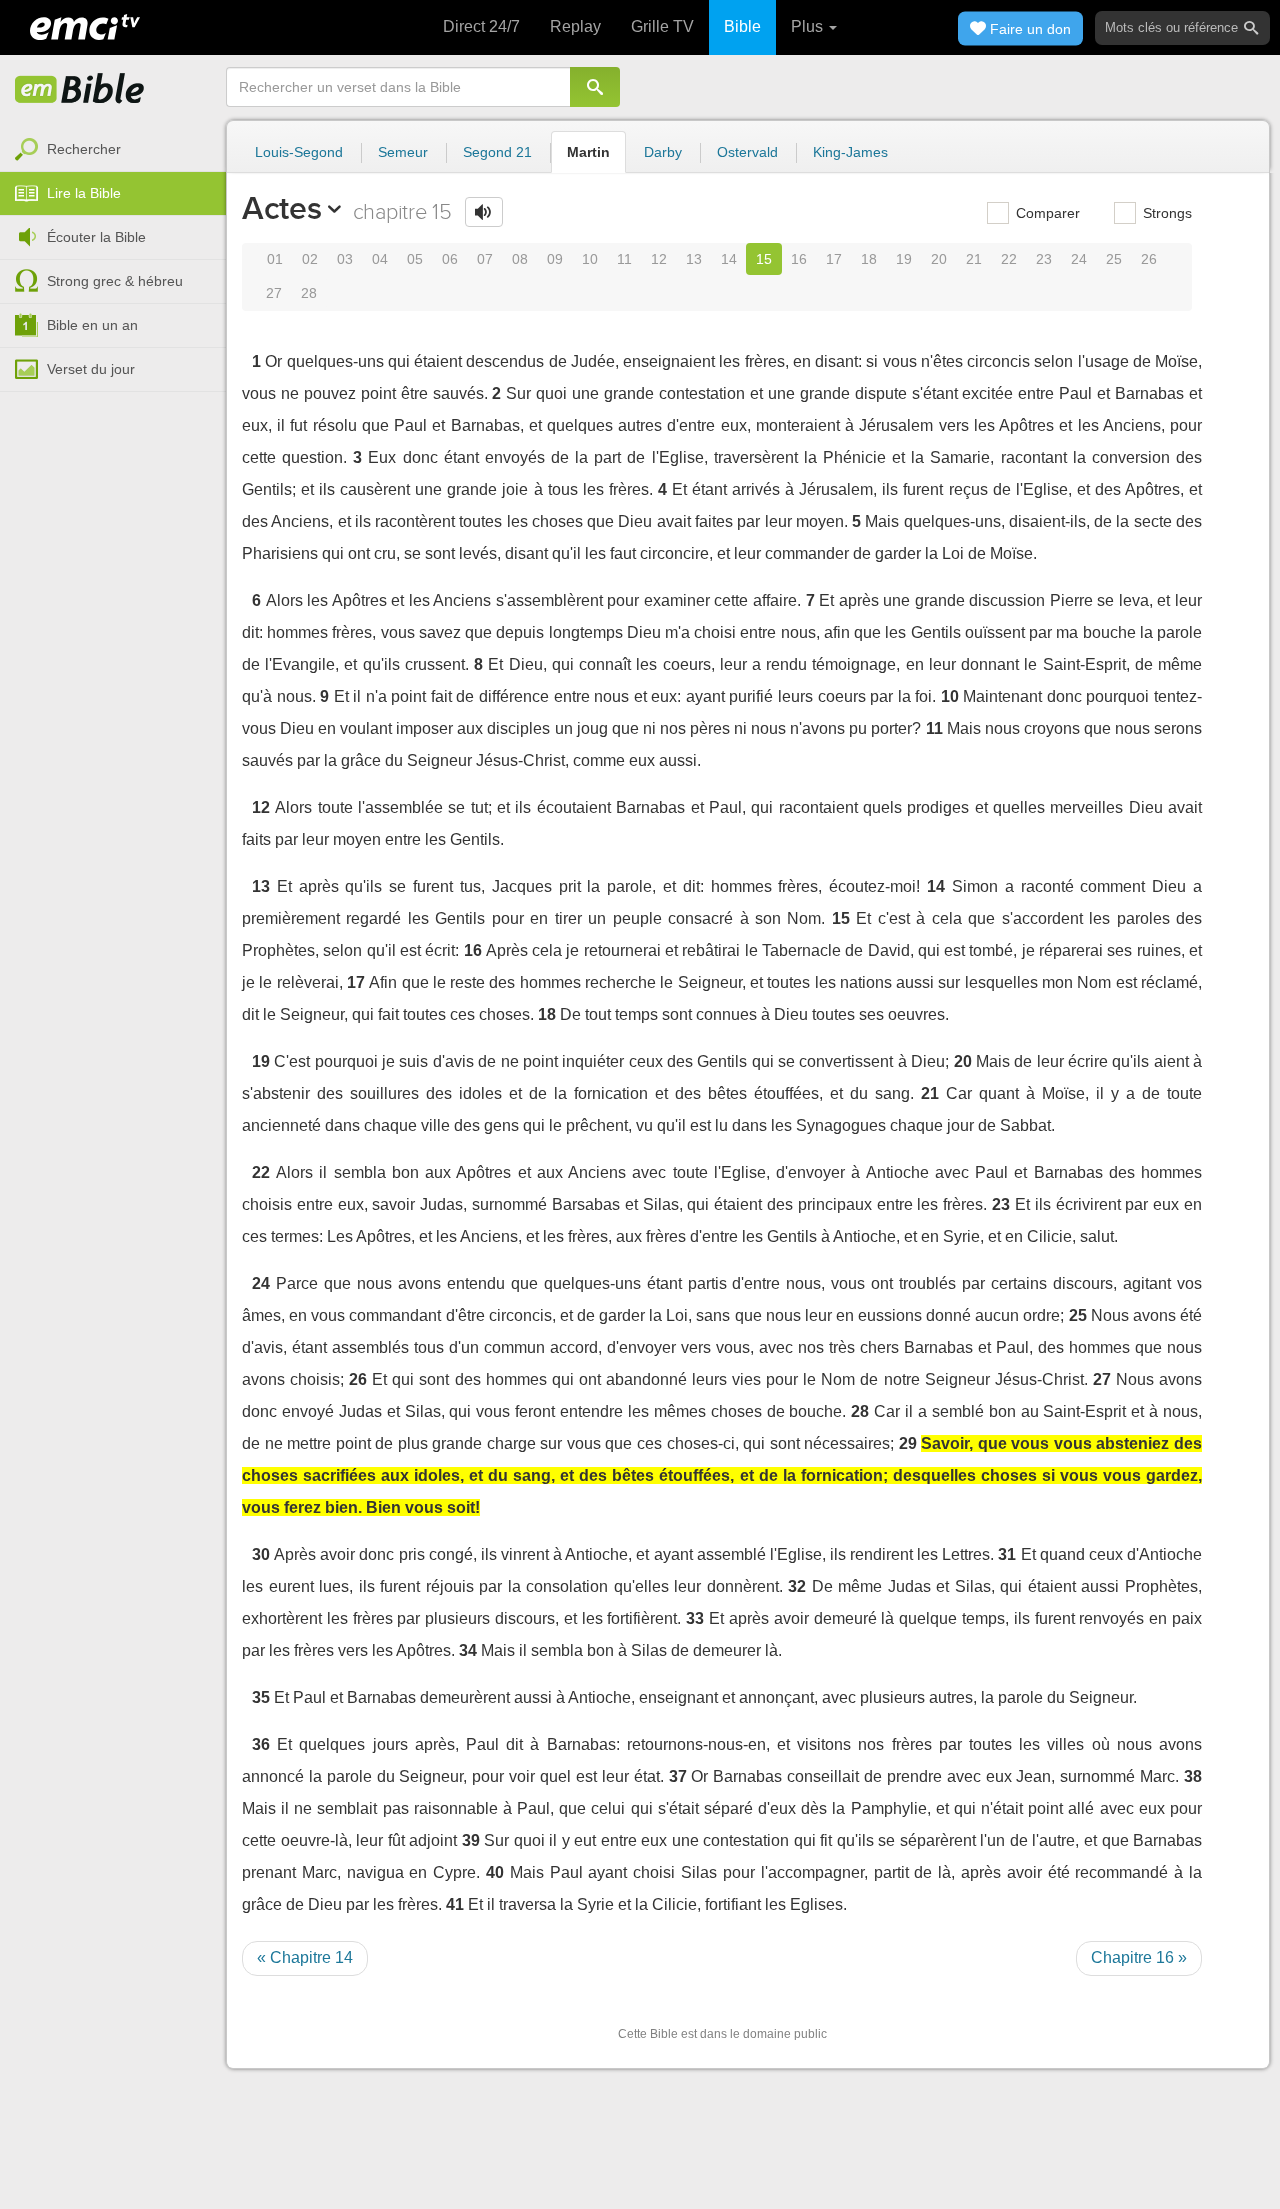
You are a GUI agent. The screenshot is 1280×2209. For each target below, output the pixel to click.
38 (1193, 1776)
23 (1044, 259)
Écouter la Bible (96, 237)
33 (695, 1618)
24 (1079, 259)
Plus (809, 26)
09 (555, 259)
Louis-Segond (299, 152)
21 (974, 259)
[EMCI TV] (85, 25)
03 (345, 259)
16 (799, 259)
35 (261, 1697)
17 (834, 259)
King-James (850, 152)
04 (380, 259)
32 (797, 1586)
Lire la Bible (84, 193)
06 (450, 259)
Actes (281, 208)
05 (415, 259)
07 (485, 259)
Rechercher (84, 149)
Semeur (403, 152)
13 (694, 259)
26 (1149, 259)
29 (908, 1443)
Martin (588, 152)
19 (904, 259)
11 (624, 259)
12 (659, 259)
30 (261, 1554)
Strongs (1165, 213)
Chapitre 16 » (1139, 1957)
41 (455, 1904)
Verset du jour (91, 369)
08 (520, 259)
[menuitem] (113, 150)
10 (590, 259)
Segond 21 (497, 152)
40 (495, 1872)
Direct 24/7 (481, 26)
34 (468, 1650)
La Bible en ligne (80, 90)
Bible (742, 26)
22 (1009, 259)
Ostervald (747, 152)
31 (1007, 1554)
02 (310, 259)
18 (869, 259)
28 (309, 293)
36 (261, 1744)
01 (275, 259)
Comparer (1046, 213)
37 (678, 1776)
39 (471, 1840)
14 (729, 259)
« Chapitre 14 (305, 1957)
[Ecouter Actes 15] (484, 212)
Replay (575, 26)
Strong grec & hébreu (115, 281)
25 (1114, 259)
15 (764, 259)
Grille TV (662, 26)
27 (274, 293)
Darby (663, 152)
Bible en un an (92, 325)
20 (939, 259)
